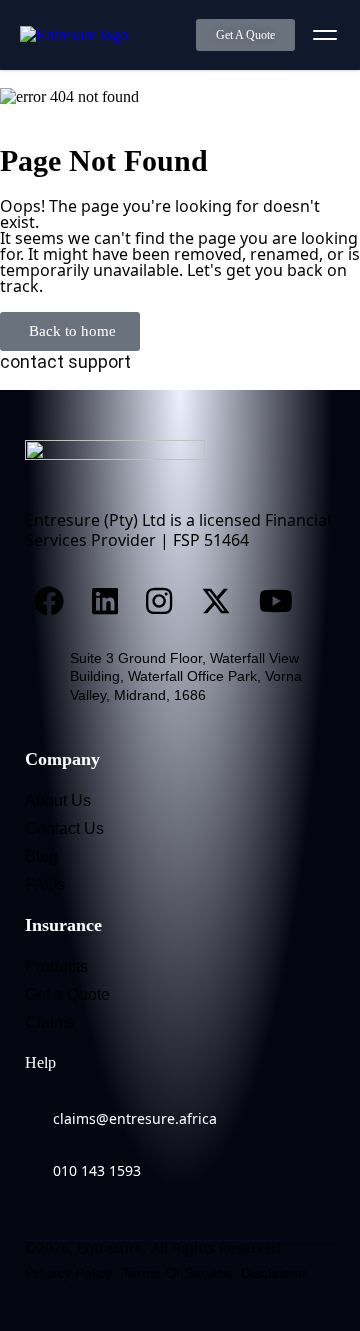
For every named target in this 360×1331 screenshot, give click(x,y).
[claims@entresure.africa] (35, 1106)
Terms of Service (176, 1273)
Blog (41, 856)
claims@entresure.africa (135, 1118)
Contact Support (65, 361)
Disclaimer (274, 1273)
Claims (50, 1022)
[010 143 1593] (35, 1158)
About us (58, 800)
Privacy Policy (68, 1273)
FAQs (45, 884)
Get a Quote (67, 994)
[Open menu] (325, 35)
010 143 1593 (97, 1170)
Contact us (64, 828)
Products (56, 966)
